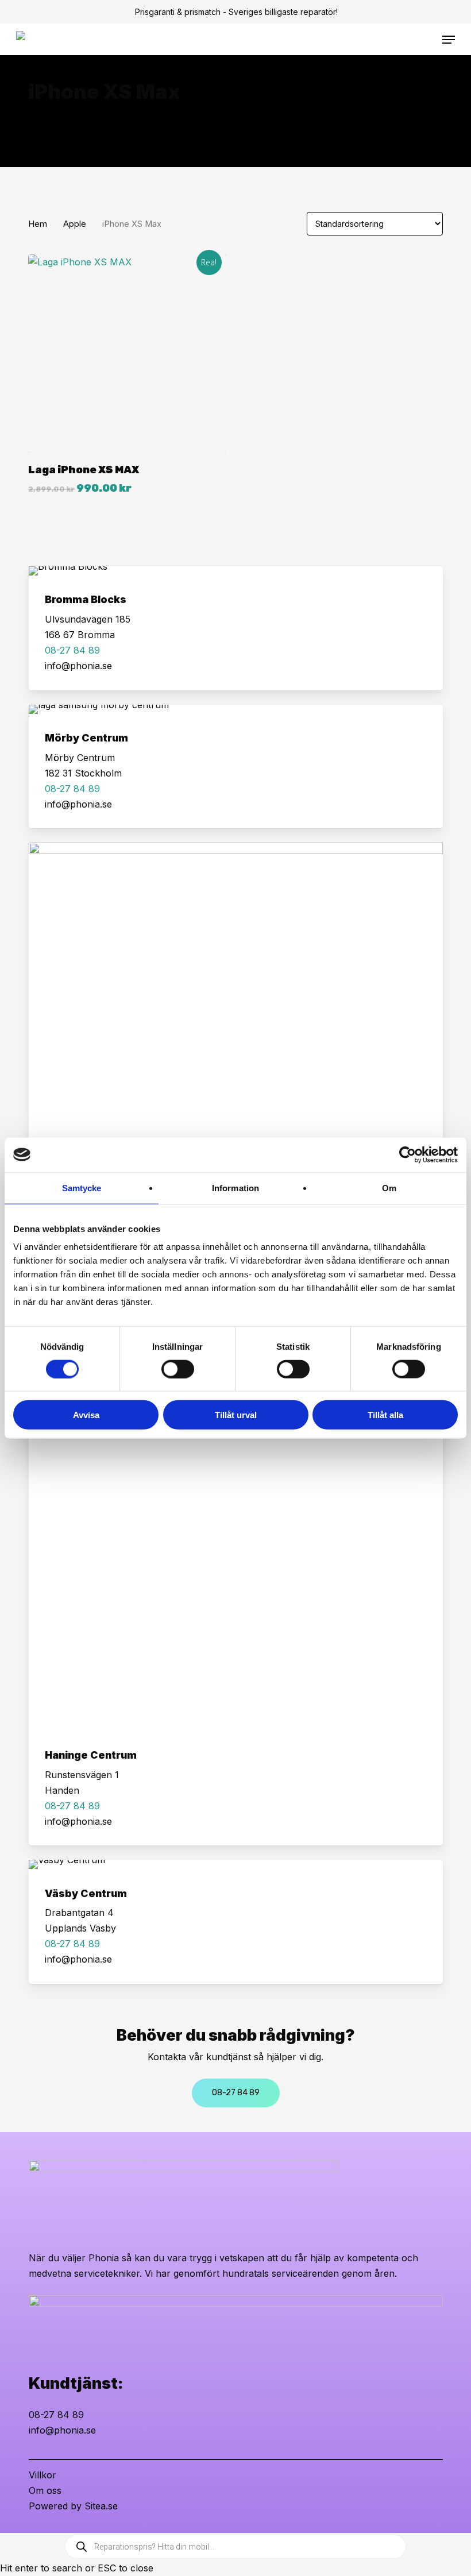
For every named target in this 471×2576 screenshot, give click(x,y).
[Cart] (431, 40)
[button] (449, 40)
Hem (38, 224)
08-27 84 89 (56, 2415)
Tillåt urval (236, 1415)
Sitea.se (101, 2506)
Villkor (43, 2475)
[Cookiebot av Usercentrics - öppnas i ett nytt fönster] (408, 1154)
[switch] (178, 1369)
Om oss (45, 2490)
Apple (75, 224)
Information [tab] (235, 1187)
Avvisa (86, 1415)
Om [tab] (389, 1187)
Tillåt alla (385, 1415)
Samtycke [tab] (82, 1187)
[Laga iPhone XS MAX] (127, 354)
